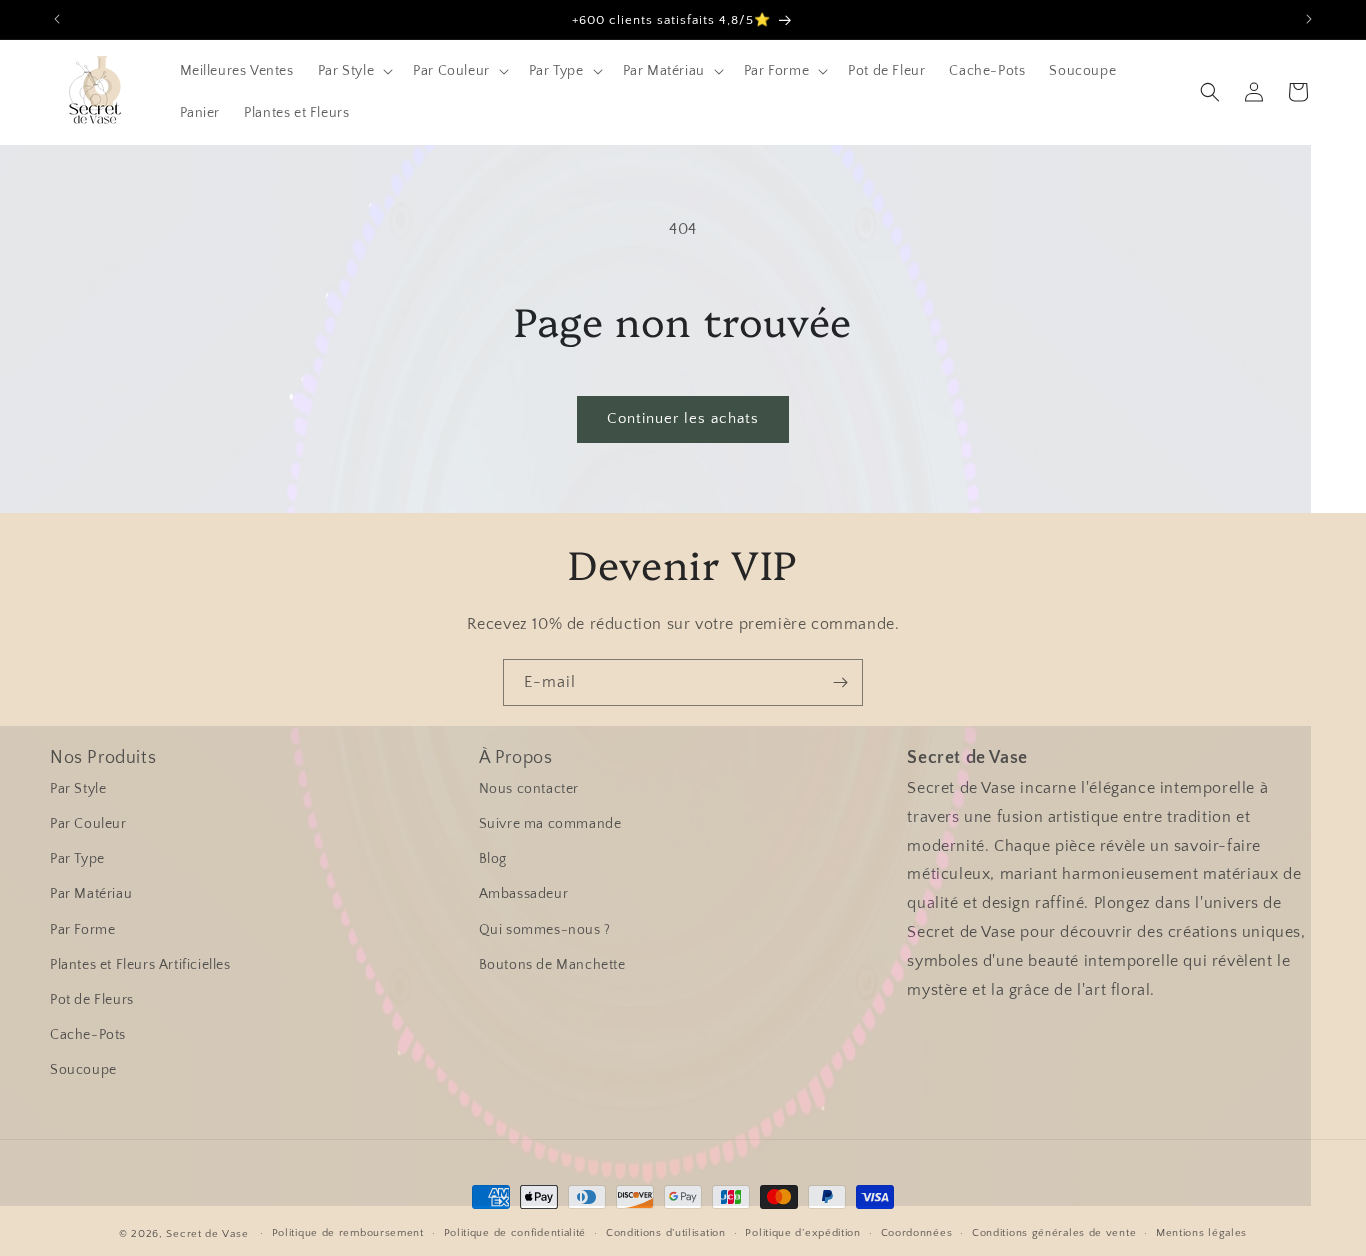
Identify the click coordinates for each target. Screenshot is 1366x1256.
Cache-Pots (88, 1035)
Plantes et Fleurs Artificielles (140, 965)
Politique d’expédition (802, 1233)
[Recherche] (1210, 92)
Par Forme (82, 930)
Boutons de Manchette (552, 965)
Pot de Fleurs (92, 1000)
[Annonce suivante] (1309, 19)
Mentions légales (1201, 1233)
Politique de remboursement (348, 1233)
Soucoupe (83, 1070)
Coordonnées (917, 1233)
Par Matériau (91, 894)
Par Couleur (88, 824)
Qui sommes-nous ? (545, 930)
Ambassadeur (524, 894)
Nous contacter (529, 789)
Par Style (78, 789)
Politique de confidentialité (515, 1233)
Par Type (77, 859)
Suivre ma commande (550, 824)
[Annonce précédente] (57, 19)
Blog (493, 859)
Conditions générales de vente (1054, 1233)
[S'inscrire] (840, 682)
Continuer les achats (683, 418)
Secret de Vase (207, 1234)
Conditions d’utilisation (666, 1233)
